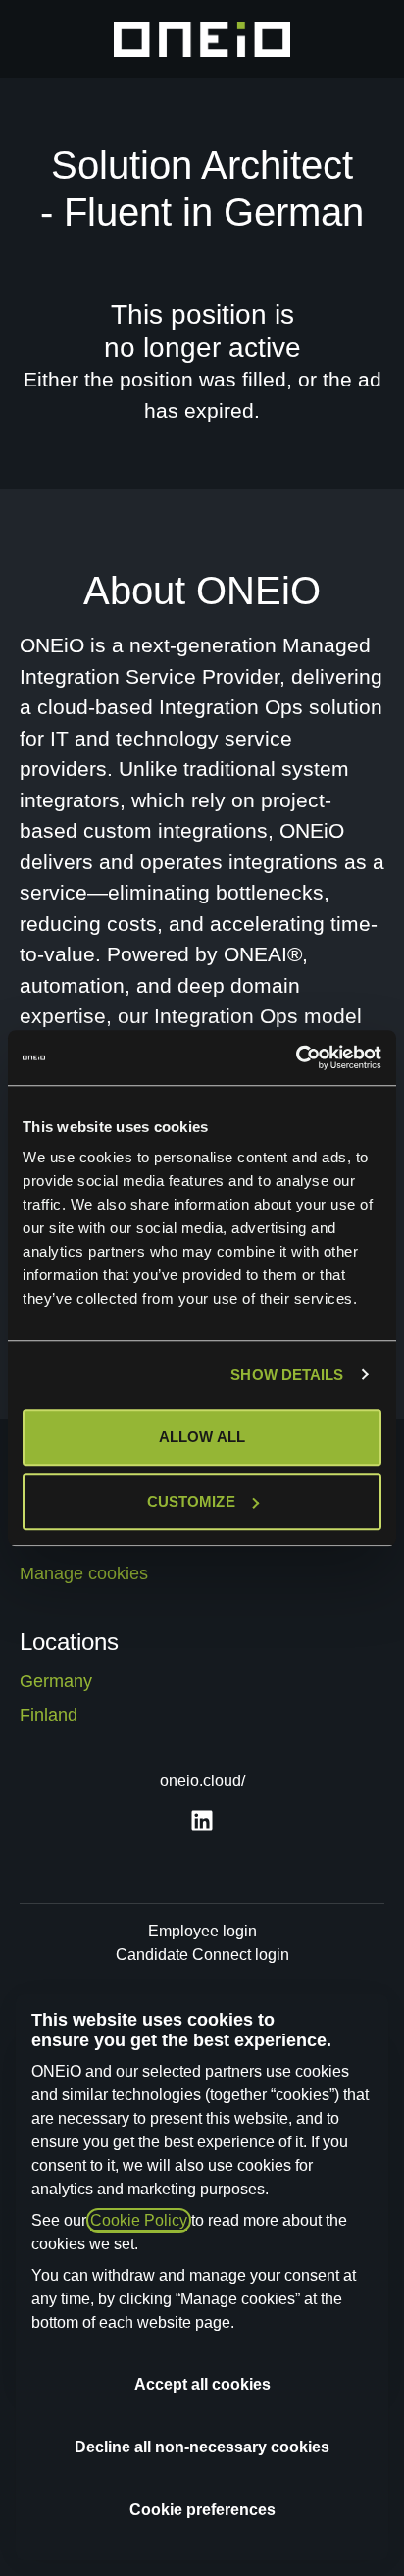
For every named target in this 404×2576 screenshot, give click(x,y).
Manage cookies (84, 1573)
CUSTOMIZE (191, 1501)
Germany (56, 1681)
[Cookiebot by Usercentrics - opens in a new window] (296, 1057)
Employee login (202, 1931)
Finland (49, 1715)
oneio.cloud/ (202, 1781)
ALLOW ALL (202, 1437)
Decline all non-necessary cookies (202, 2447)
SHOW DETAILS (287, 1375)
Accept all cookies (202, 2384)
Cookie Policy (139, 2220)
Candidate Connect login (202, 1955)
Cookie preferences (202, 2510)
